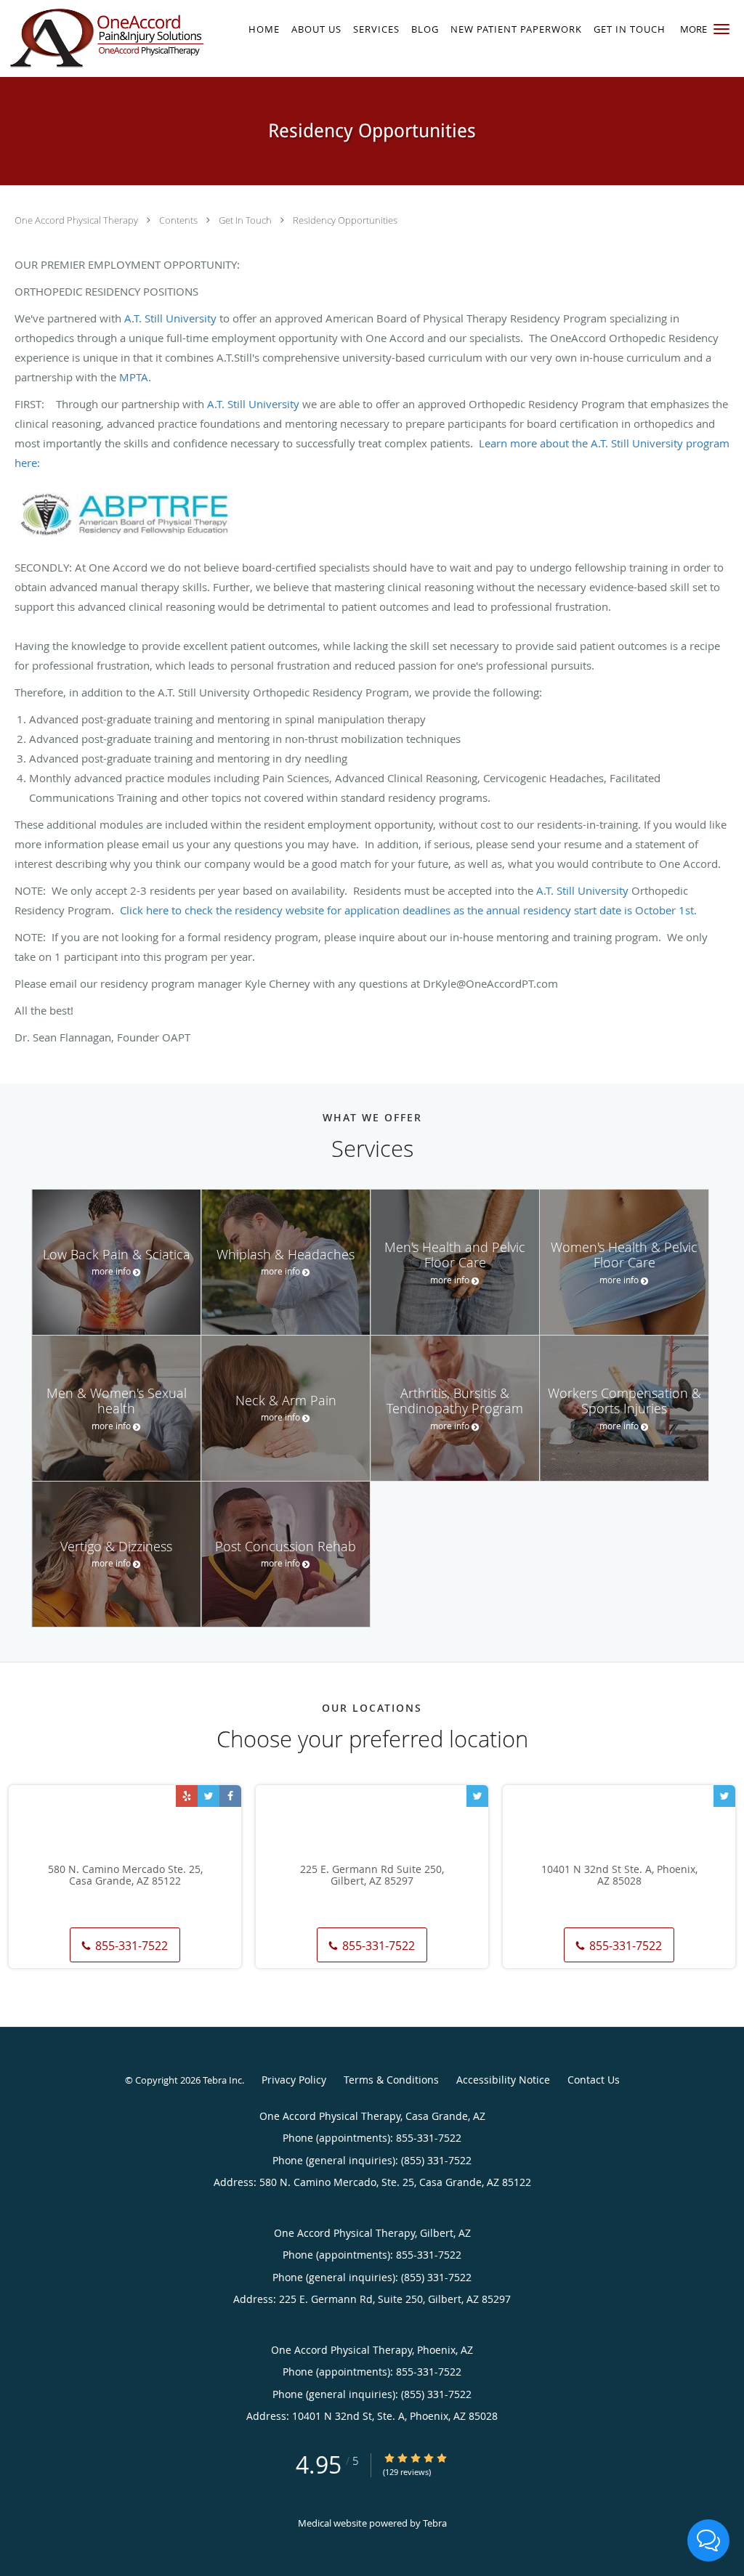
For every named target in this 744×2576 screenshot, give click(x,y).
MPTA (132, 377)
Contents (179, 220)
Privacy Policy (294, 2080)
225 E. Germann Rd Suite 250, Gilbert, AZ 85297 (372, 1876)
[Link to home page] (103, 38)
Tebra (435, 2523)
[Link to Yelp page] (187, 1796)
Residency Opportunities (345, 220)
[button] (721, 29)
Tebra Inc (222, 2080)
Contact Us (594, 2080)
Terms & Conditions (391, 2080)
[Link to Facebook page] (230, 1796)
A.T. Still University (170, 318)
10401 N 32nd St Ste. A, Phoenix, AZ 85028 (619, 1876)
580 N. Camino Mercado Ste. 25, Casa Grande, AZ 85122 (125, 1876)
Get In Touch (246, 220)
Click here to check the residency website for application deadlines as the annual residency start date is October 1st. (408, 910)
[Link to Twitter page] (209, 1796)
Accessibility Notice (503, 2080)
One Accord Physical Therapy (77, 220)
